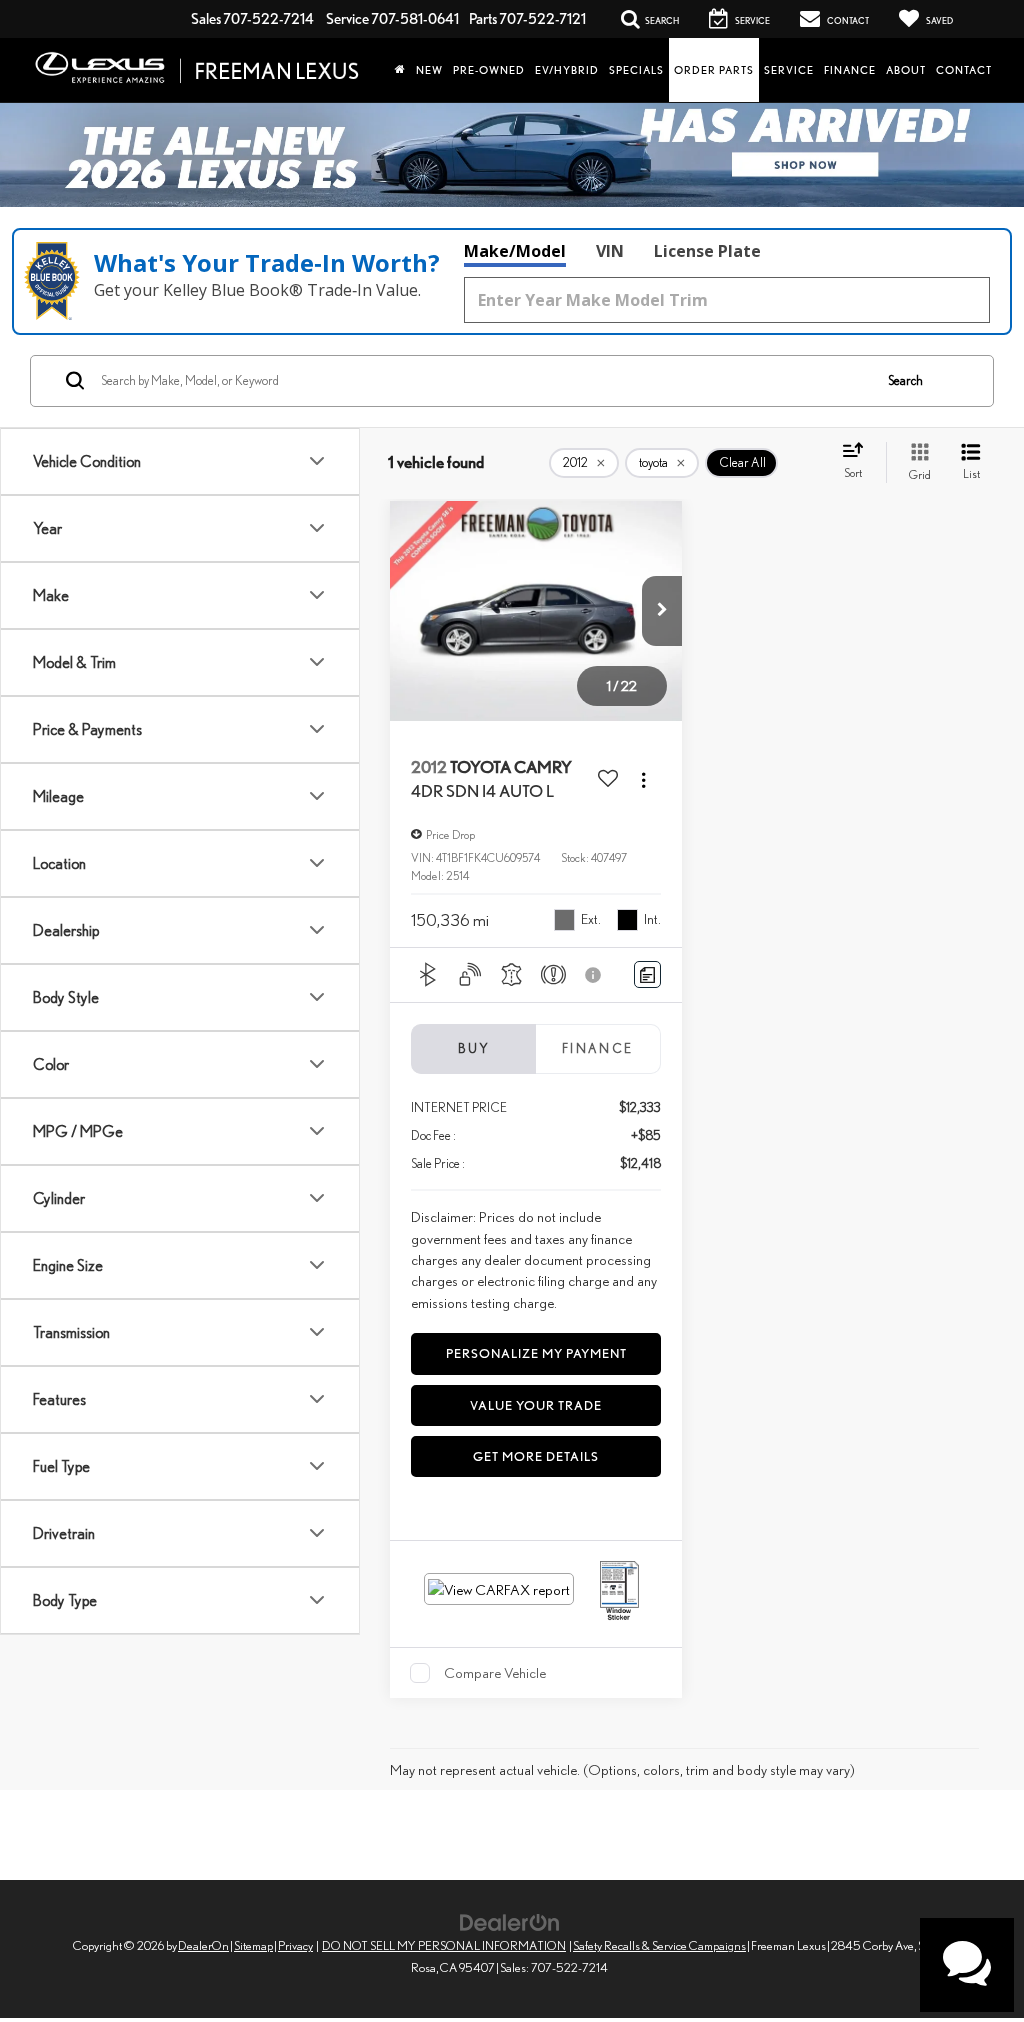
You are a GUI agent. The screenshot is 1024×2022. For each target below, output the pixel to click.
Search (905, 380)
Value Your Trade (536, 1405)
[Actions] (643, 779)
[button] (662, 611)
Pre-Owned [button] (489, 70)
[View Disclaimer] (595, 975)
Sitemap (253, 1945)
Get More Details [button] (536, 1456)
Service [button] (789, 70)
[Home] (400, 70)
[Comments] (647, 974)
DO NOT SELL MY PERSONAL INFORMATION (444, 1945)
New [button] (429, 70)
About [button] (906, 70)
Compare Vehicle (495, 1672)
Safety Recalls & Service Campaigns (659, 1945)
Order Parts (714, 70)
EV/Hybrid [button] (567, 70)
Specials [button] (636, 70)
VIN (610, 251)
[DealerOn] (510, 1920)
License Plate (707, 251)
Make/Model (515, 251)
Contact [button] (964, 70)
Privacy (295, 1945)
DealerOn (203, 1945)
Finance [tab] (598, 1048)
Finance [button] (850, 70)
